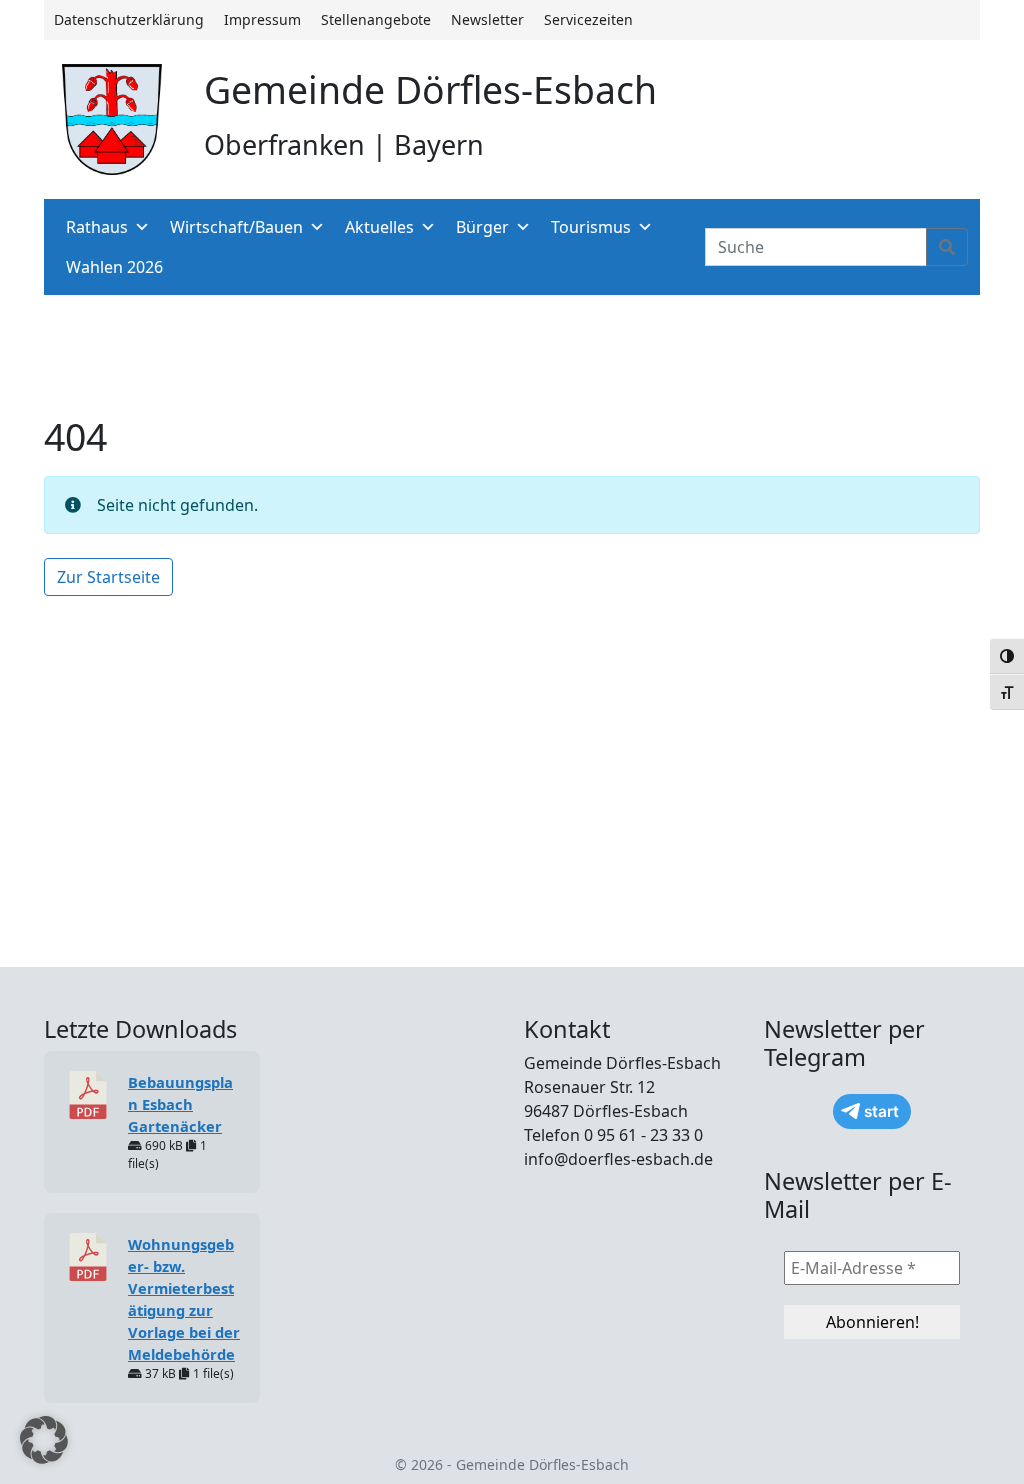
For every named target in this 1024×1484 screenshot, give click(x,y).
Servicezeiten (588, 19)
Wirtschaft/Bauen (236, 227)
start (881, 1111)
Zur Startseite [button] (108, 577)
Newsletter (487, 19)
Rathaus (97, 227)
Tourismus (591, 227)
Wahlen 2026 (114, 267)
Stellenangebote (376, 19)
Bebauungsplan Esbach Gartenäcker (180, 1104)
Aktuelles (379, 227)
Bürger (482, 227)
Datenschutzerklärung (129, 19)
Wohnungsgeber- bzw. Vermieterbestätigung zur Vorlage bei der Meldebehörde (184, 1299)
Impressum (262, 19)
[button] (44, 1440)
